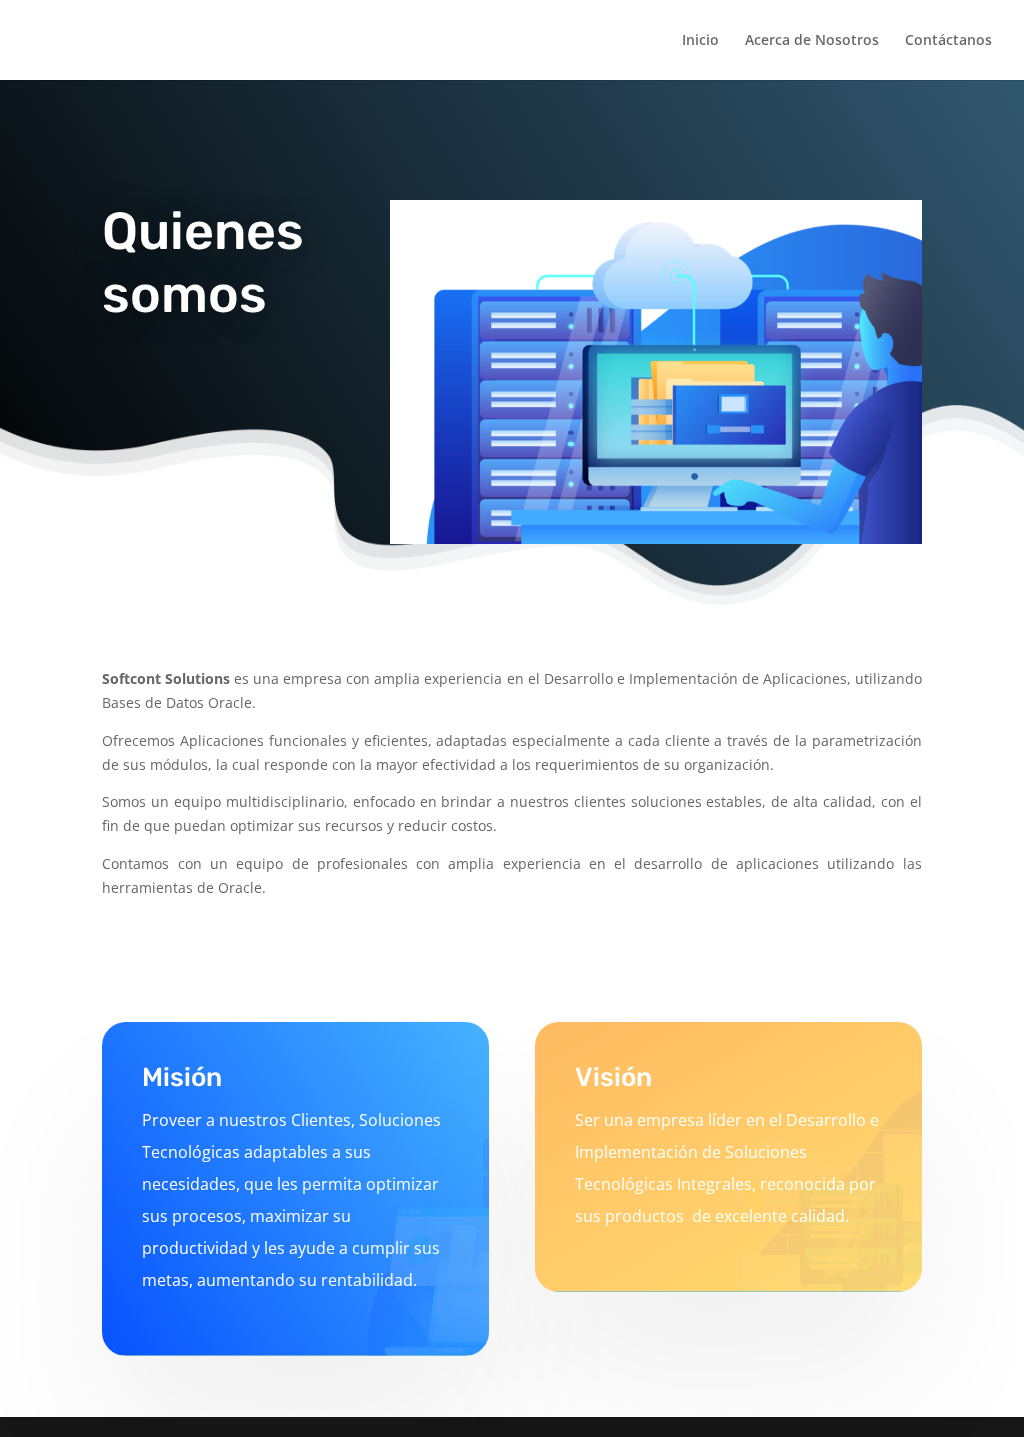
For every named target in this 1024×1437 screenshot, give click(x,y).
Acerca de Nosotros (812, 41)
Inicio (700, 41)
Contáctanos (948, 41)
